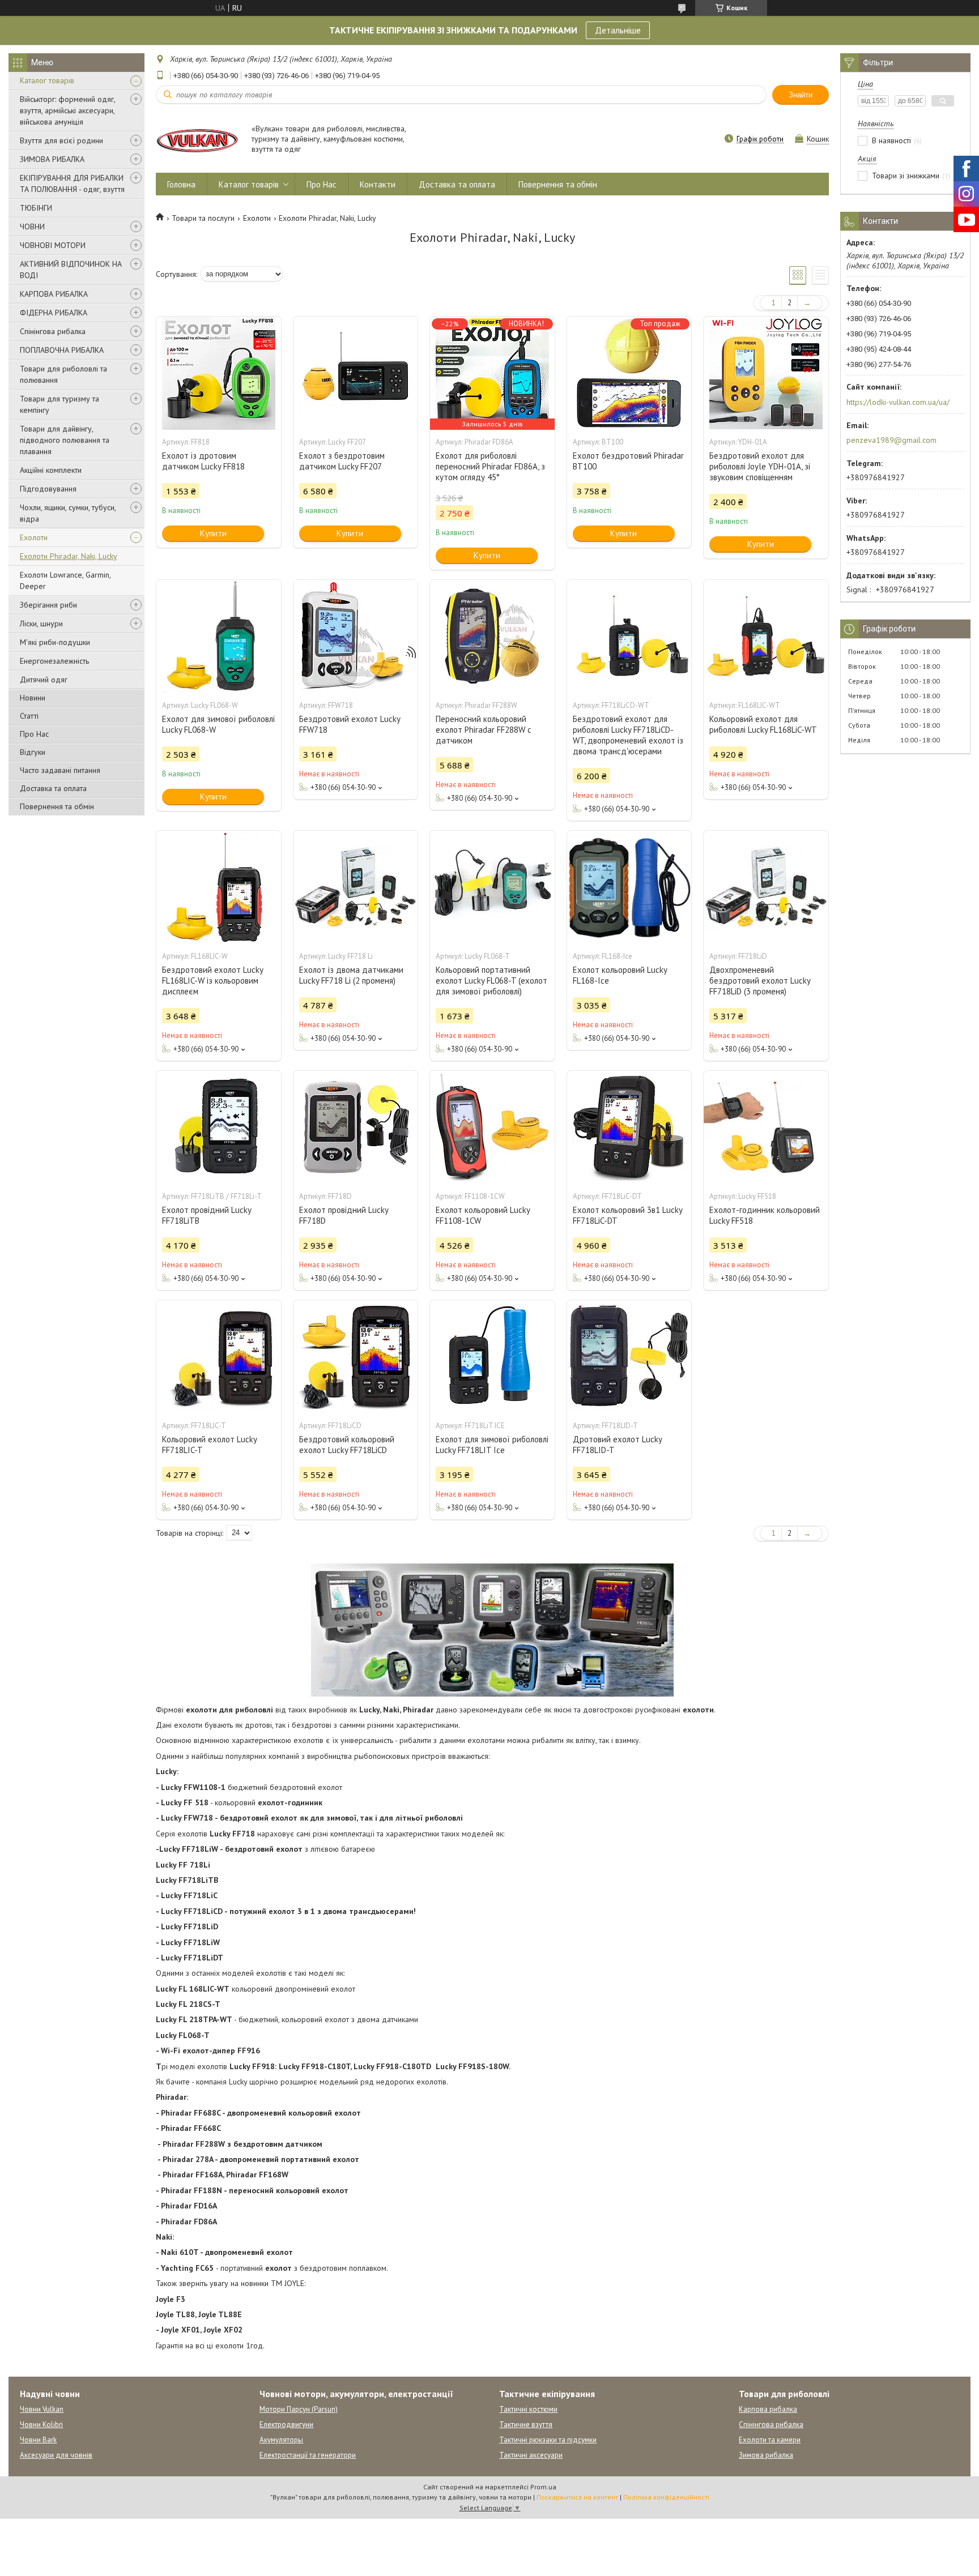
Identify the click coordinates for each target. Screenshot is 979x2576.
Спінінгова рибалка (53, 331)
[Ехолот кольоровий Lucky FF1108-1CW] (492, 1127)
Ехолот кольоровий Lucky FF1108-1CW (483, 1215)
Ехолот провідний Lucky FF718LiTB (207, 1215)
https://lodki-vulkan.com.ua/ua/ (898, 402)
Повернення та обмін (57, 806)
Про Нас (34, 734)
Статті (29, 716)
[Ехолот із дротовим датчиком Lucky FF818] (219, 373)
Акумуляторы (281, 2440)
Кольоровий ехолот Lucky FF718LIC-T (209, 1445)
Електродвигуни (286, 2425)
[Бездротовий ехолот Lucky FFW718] (356, 636)
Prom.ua (543, 2487)
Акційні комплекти (51, 470)
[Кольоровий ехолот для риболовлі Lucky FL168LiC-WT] (766, 636)
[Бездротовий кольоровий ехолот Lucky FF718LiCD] (356, 1357)
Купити (213, 533)
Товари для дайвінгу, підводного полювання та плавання (65, 440)
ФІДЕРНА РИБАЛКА (54, 313)
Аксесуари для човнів (56, 2455)
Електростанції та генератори (308, 2455)
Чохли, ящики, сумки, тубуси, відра (68, 513)
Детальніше (618, 30)
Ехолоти (34, 537)
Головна (181, 184)
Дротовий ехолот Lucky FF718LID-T (617, 1445)
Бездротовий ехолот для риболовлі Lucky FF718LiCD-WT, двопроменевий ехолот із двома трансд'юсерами (628, 735)
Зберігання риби (48, 605)
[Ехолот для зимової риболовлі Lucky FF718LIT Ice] (492, 1357)
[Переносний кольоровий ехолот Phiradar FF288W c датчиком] (492, 636)
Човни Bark (38, 2440)
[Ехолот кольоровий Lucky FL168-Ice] (629, 887)
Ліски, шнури (41, 623)
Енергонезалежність (54, 661)
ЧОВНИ (32, 227)
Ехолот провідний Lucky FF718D (344, 1215)
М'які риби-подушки (55, 642)
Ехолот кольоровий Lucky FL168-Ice (620, 975)
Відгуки (33, 752)
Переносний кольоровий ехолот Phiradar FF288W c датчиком (484, 730)
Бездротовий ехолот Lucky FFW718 (350, 724)
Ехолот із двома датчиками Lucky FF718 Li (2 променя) (351, 975)
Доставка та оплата (53, 788)
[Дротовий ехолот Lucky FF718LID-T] (629, 1357)
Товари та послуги (203, 218)
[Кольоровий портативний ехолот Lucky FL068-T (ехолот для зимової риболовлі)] (492, 887)
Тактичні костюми (528, 2409)
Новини (33, 698)
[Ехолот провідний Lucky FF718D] (356, 1127)
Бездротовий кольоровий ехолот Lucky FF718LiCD (347, 1445)
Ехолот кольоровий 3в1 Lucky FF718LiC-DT (627, 1215)
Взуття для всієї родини (61, 140)
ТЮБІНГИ (36, 208)
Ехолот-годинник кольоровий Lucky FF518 (765, 1215)
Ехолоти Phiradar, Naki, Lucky (69, 556)
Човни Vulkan (42, 2409)
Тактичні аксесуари (531, 2455)
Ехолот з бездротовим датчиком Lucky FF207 (342, 461)
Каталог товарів (47, 80)
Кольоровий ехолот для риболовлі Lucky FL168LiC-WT (763, 724)
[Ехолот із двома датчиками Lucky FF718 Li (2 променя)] (356, 887)
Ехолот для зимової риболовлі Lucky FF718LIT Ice (492, 1445)
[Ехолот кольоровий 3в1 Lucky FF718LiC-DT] (629, 1127)
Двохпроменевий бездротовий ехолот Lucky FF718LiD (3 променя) (760, 981)
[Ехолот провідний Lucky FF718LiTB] (219, 1127)
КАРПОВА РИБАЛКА (54, 294)
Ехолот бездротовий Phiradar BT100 (628, 461)
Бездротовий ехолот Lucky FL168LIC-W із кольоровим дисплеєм (212, 981)
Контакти (378, 184)
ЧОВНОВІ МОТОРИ (53, 245)
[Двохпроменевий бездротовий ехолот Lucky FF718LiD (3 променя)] (766, 887)
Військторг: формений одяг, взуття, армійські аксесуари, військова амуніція (67, 110)
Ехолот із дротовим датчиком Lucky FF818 (203, 461)
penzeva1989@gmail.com (891, 440)
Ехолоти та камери (770, 2440)
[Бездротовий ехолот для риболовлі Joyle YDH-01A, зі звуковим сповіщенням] (766, 373)
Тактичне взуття (526, 2425)
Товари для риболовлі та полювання (63, 374)
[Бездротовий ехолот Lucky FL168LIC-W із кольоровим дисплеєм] (219, 887)
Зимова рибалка (766, 2455)
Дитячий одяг (44, 680)
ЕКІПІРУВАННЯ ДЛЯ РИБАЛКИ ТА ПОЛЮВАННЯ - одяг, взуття (72, 183)
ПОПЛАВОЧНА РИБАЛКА (62, 350)
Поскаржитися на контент (577, 2497)
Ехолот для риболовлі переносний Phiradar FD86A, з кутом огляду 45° (490, 466)
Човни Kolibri (41, 2425)
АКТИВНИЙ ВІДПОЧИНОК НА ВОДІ (71, 270)
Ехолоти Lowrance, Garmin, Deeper (65, 580)
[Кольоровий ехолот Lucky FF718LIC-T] (219, 1357)
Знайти (801, 95)
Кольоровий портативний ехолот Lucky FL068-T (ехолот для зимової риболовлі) (491, 981)
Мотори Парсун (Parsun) (299, 2409)
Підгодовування (48, 489)
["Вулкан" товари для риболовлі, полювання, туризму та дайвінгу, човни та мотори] (198, 140)
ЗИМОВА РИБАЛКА (52, 159)
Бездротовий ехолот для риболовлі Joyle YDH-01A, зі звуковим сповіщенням (760, 466)
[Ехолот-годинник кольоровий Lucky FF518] (766, 1127)
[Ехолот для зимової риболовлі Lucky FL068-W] (219, 636)
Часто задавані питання (60, 770)
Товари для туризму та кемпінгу (59, 404)
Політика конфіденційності (666, 2497)
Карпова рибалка (768, 2409)
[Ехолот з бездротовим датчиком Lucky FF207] (356, 373)
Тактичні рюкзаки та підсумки (548, 2440)
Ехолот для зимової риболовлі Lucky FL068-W (218, 724)
